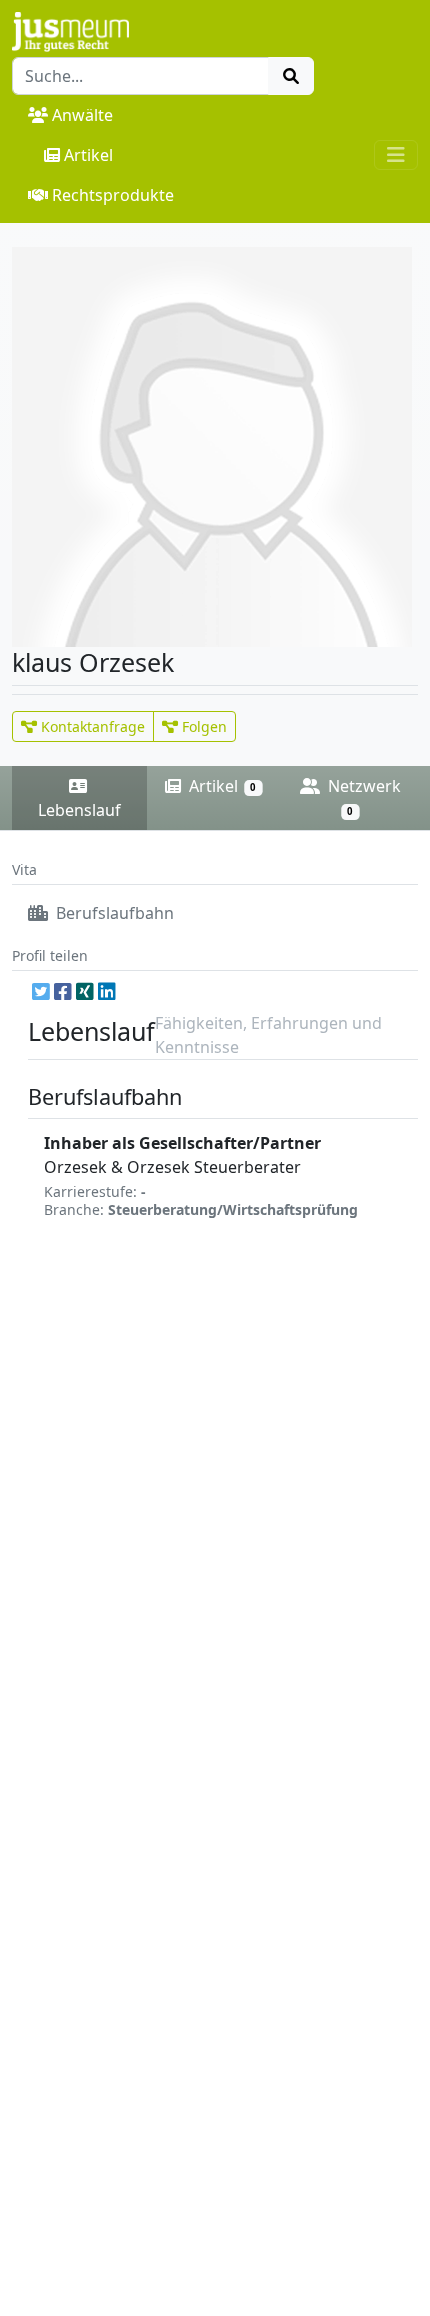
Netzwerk (362, 796)
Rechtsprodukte (113, 195)
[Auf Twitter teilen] (41, 991)
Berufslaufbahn (113, 913)
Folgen (202, 726)
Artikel (88, 155)
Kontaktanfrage (91, 726)
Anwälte (82, 115)
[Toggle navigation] (396, 155)
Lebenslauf (79, 810)
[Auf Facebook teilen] (63, 991)
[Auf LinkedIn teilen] (107, 991)
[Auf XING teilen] (85, 991)
